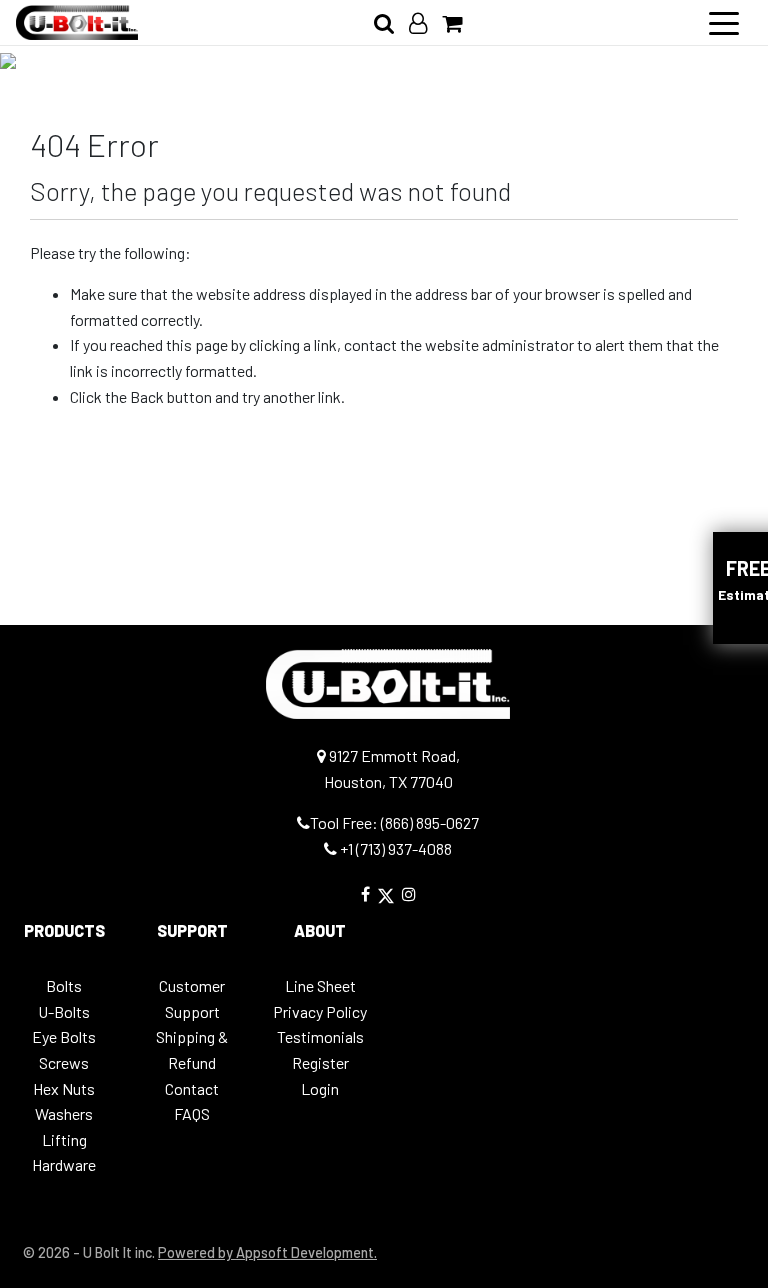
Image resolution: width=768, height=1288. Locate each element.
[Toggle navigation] (724, 22)
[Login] (425, 22)
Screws (64, 1062)
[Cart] (459, 22)
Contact (192, 1088)
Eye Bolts (64, 1036)
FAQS (192, 1113)
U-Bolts (64, 1011)
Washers (64, 1113)
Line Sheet (320, 985)
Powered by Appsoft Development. (267, 1252)
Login (320, 1088)
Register (320, 1062)
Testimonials (320, 1036)
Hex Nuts (64, 1088)
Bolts (64, 985)
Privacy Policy (320, 1011)
